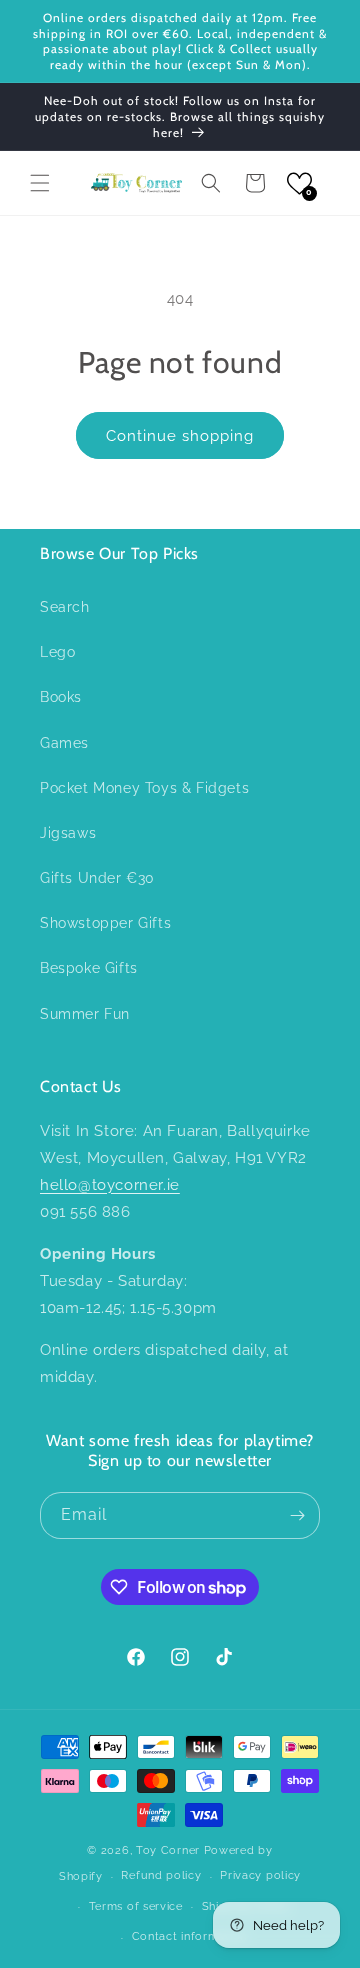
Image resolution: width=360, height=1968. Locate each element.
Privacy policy (260, 1875)
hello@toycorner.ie (110, 1185)
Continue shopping (180, 436)
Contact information (189, 1936)
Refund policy (161, 1875)
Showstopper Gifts (105, 923)
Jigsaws (68, 833)
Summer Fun (85, 1014)
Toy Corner (168, 1850)
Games (64, 743)
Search (65, 607)
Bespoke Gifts (89, 968)
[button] (40, 183)
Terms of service (136, 1906)
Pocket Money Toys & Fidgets (144, 788)
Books (61, 697)
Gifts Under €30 (97, 878)
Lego (57, 652)
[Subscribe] (297, 1515)
